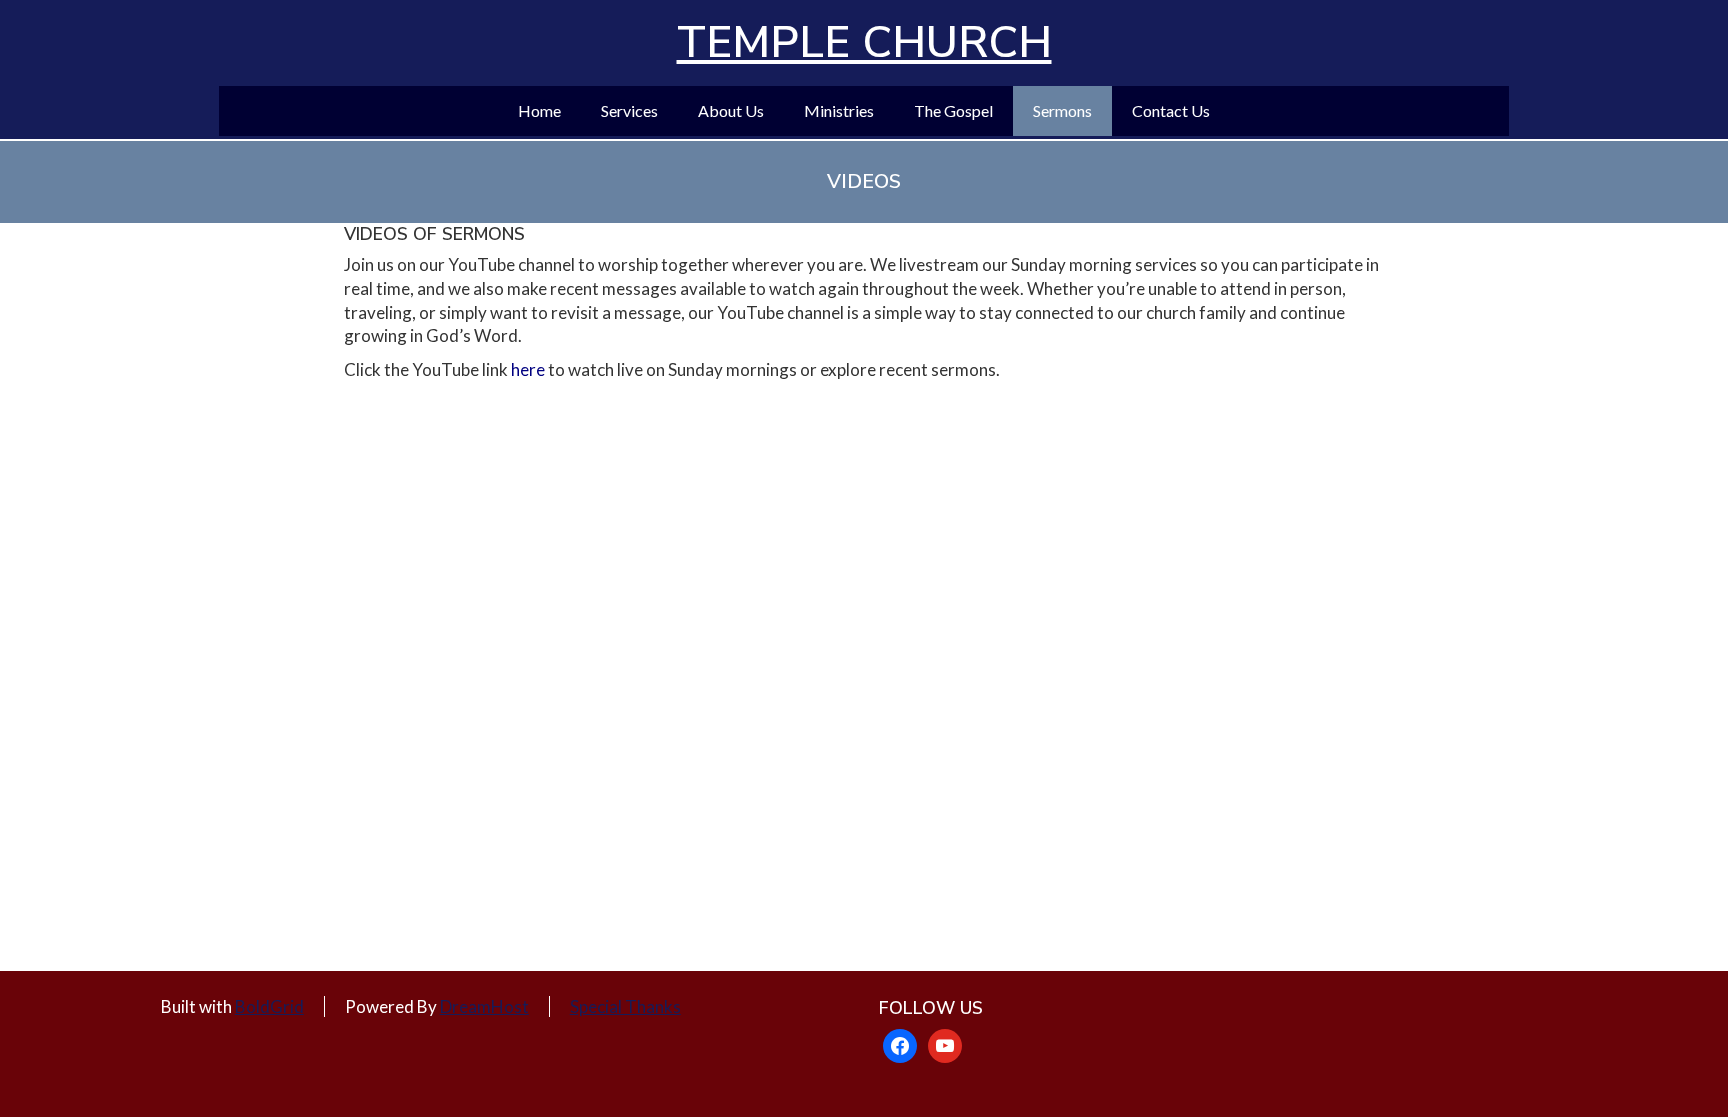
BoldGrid (269, 1006)
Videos (864, 181)
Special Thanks (625, 1006)
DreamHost (484, 1006)
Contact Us (1171, 110)
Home (539, 110)
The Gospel (953, 110)
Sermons (1062, 110)
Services (629, 110)
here (528, 369)
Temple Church (864, 43)
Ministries (839, 110)
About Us (731, 110)
